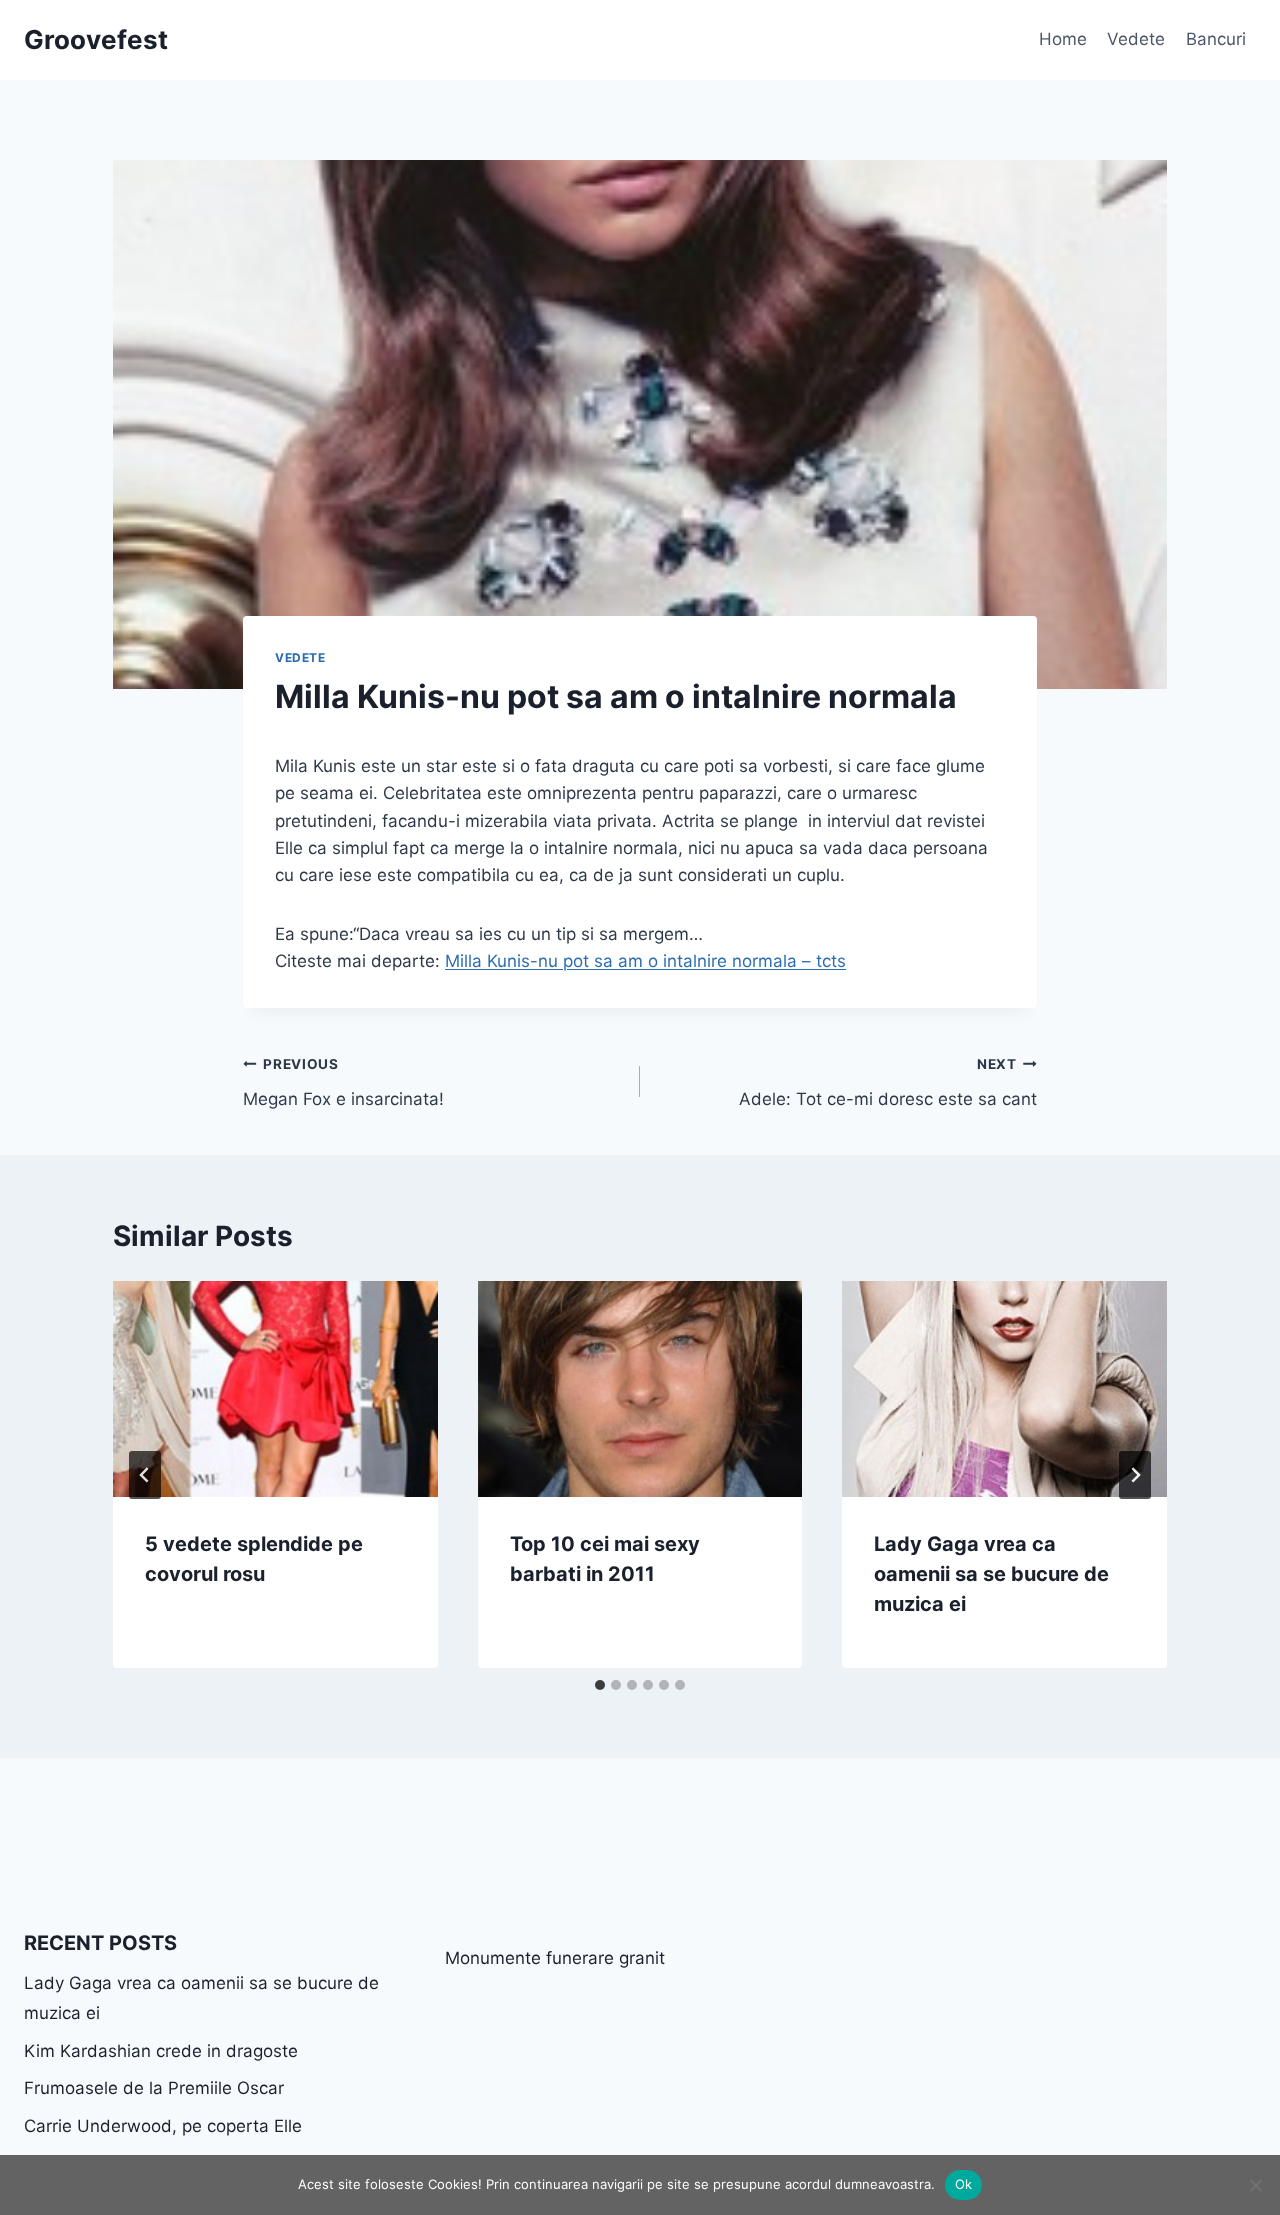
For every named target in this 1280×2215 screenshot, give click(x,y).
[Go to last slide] (145, 1475)
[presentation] (275, 1389)
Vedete (1136, 39)
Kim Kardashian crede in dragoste (161, 2051)
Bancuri (1216, 39)
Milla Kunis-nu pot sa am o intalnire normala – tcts (645, 961)
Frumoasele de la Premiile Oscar (154, 2088)
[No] (1255, 2185)
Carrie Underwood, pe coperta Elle (163, 2126)
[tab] (600, 1685)
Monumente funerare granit (555, 1958)
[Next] (1135, 1475)
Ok (964, 2184)
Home (1063, 39)
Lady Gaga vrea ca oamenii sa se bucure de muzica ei (991, 1574)
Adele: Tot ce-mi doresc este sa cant (888, 1082)
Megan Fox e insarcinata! (343, 1082)
